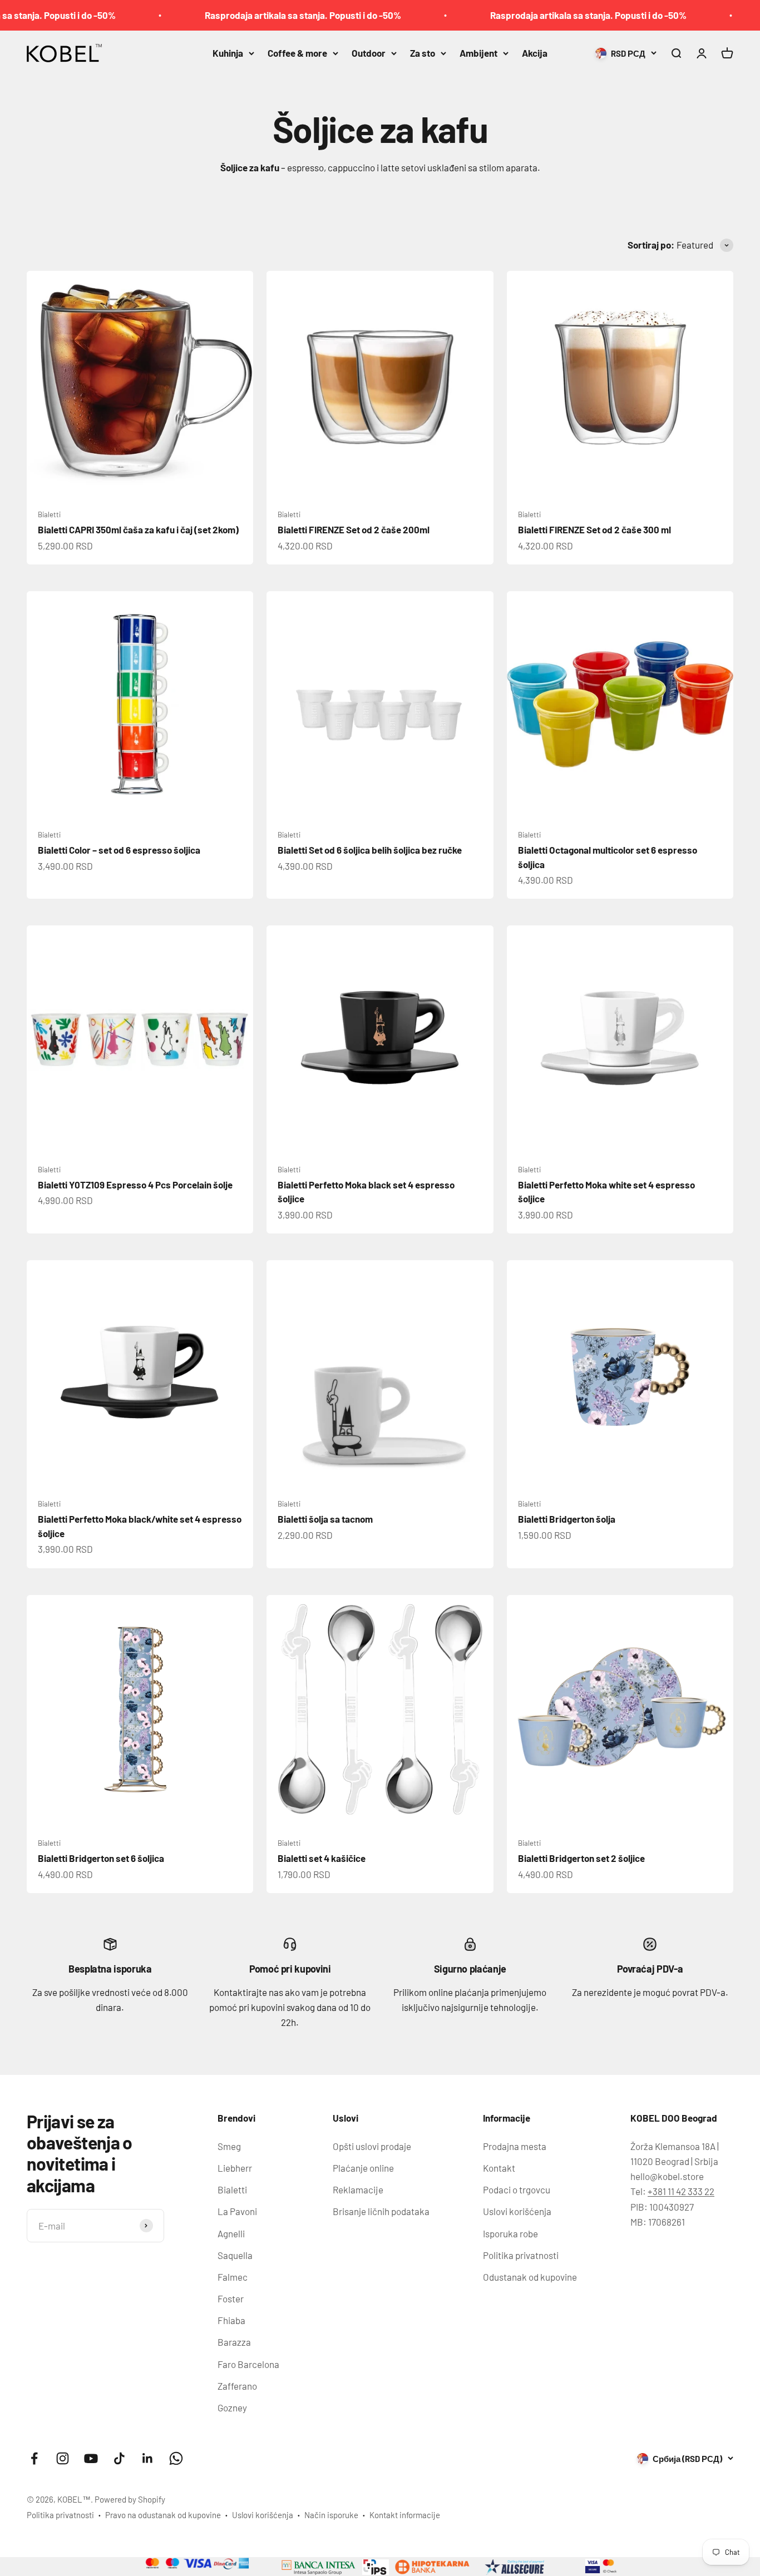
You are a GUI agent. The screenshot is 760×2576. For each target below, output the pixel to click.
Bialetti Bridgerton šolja (567, 1519)
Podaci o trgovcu (517, 2189)
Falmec (233, 2277)
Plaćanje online (363, 2168)
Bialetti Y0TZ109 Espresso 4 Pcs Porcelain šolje (135, 1185)
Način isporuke (331, 2515)
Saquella (235, 2255)
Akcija (535, 53)
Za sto (423, 53)
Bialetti (49, 514)
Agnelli (231, 2233)
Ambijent (478, 53)
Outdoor (369, 53)
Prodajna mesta (515, 2146)
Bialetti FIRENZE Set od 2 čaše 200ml (354, 529)
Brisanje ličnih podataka (381, 2211)
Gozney (232, 2407)
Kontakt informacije (405, 2515)
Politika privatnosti (521, 2255)
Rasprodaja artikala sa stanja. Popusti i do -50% (256, 15)
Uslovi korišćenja (517, 2211)
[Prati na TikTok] (119, 2458)
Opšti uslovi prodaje (372, 2146)
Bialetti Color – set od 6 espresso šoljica (119, 850)
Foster (231, 2298)
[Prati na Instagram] (63, 2458)
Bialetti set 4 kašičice (322, 1858)
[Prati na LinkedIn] (148, 2458)
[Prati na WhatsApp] (176, 2458)
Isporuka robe (510, 2233)
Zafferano (237, 2386)
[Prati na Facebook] (34, 2458)
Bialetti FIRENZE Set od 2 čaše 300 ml (594, 529)
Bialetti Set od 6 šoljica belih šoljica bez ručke (370, 850)
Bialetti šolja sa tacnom (325, 1519)
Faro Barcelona (248, 2364)
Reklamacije (358, 2189)
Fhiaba (231, 2320)
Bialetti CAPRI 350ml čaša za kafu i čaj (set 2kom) (138, 529)
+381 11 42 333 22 (681, 2191)
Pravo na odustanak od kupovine (163, 2515)
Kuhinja (228, 53)
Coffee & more (297, 53)
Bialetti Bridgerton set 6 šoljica (101, 1858)
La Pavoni (237, 2211)
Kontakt (499, 2168)
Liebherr (235, 2168)
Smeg (229, 2146)
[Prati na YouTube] (91, 2458)
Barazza (234, 2342)
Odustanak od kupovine (530, 2277)
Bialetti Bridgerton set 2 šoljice (581, 1858)
